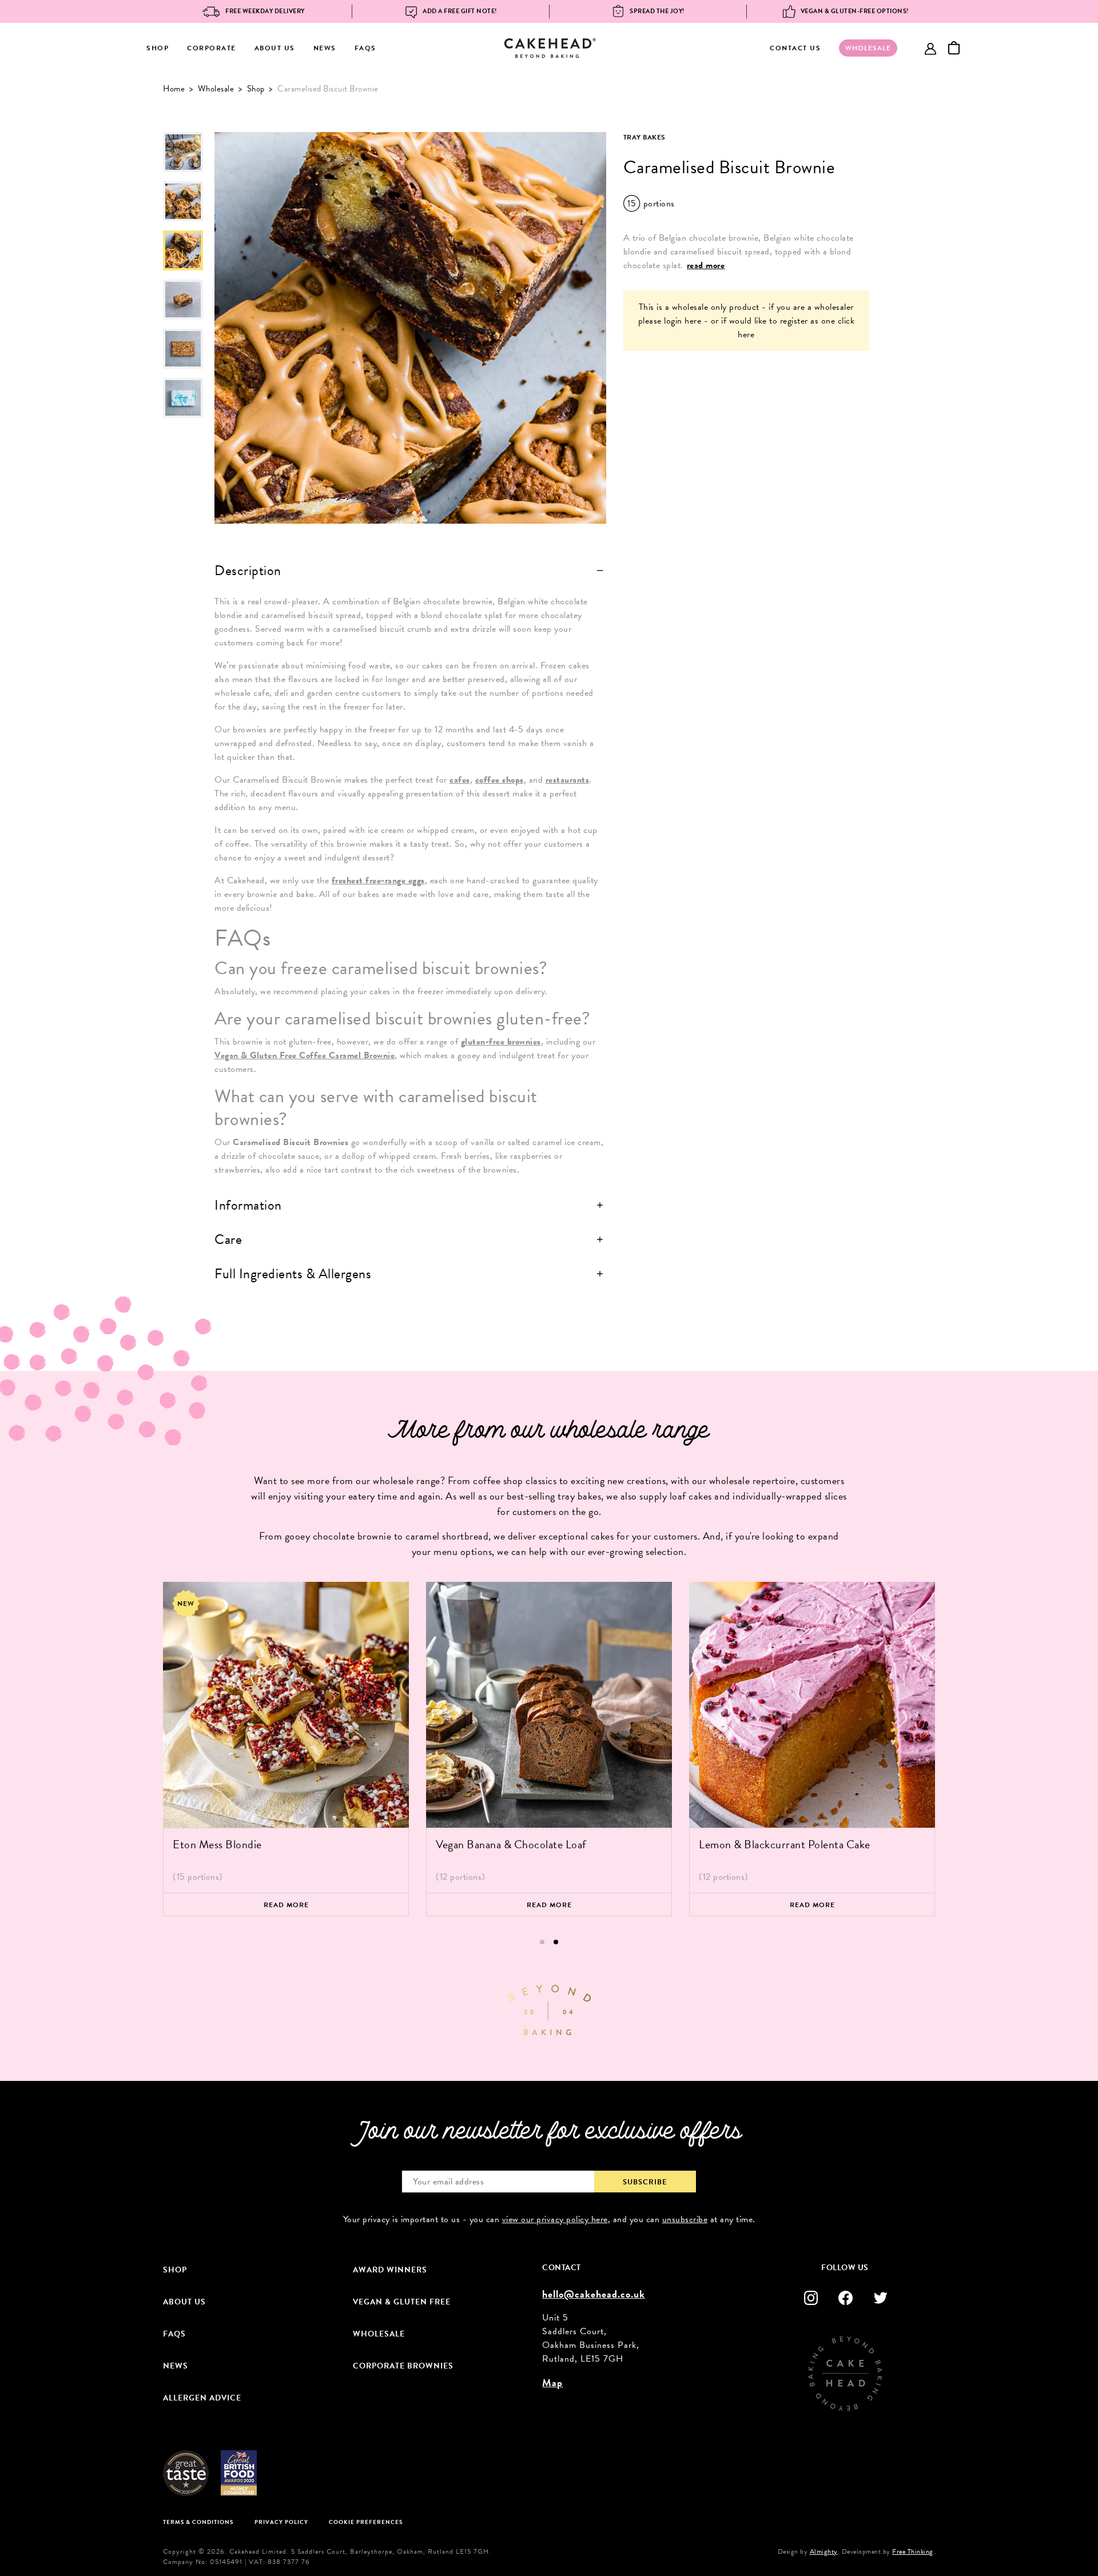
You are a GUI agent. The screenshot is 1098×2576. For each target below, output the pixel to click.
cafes (460, 780)
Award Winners (390, 2270)
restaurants (568, 780)
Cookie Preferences (366, 2522)
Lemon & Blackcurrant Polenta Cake (785, 1844)
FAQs (365, 48)
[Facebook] (846, 2298)
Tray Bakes (645, 137)
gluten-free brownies (501, 1042)
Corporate (212, 48)
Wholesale (216, 89)
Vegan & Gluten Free (402, 2302)
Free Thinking (913, 2551)
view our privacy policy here (555, 2219)
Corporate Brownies (403, 2366)
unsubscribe (685, 2219)
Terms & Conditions (198, 2522)
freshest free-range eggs (378, 880)
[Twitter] (880, 2298)
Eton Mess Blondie (217, 1844)
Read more (286, 1905)
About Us (275, 48)
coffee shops (500, 780)
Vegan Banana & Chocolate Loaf (511, 1844)
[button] (542, 1942)
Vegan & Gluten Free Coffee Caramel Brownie (305, 1055)
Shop (158, 48)
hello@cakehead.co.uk (594, 2294)
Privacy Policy (281, 2522)
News (325, 48)
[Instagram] (811, 2298)
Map (552, 2382)
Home (174, 89)
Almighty (824, 2551)
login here (683, 321)
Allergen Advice (202, 2398)
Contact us (795, 48)
